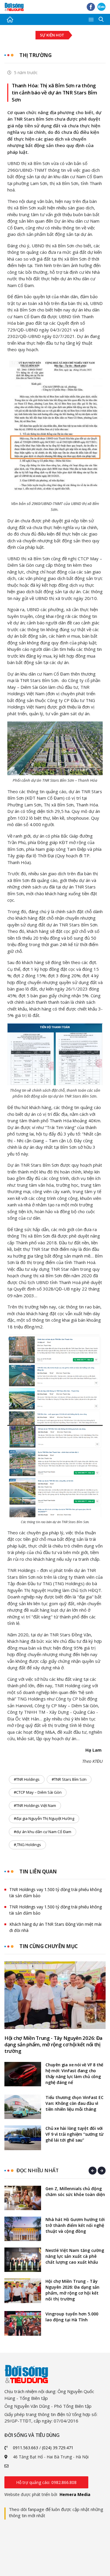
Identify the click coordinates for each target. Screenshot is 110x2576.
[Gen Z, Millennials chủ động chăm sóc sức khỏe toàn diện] (23, 2198)
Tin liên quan (38, 1871)
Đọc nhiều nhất (37, 2170)
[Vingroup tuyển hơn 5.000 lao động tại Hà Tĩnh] (23, 2323)
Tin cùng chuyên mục (49, 1946)
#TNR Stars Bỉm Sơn (69, 1779)
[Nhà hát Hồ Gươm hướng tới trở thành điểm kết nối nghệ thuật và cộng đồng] (23, 2229)
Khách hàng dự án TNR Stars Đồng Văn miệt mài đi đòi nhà (55, 1927)
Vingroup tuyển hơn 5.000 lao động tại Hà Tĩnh (72, 2317)
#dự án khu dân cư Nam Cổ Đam (43, 1832)
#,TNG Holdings (27, 1845)
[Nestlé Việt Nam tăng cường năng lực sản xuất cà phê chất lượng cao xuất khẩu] (23, 2260)
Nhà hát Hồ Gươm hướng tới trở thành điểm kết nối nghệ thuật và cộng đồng (75, 2225)
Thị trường (35, 55)
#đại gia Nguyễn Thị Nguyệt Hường (44, 1818)
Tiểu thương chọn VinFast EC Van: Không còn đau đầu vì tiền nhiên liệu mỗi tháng (75, 2103)
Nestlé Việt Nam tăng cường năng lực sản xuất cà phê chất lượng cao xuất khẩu (75, 2256)
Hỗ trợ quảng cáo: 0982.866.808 (46, 2482)
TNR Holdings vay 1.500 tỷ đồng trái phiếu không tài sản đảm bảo (56, 1893)
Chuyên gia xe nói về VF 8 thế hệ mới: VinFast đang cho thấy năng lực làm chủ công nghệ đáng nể (74, 2074)
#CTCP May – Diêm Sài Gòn (38, 1792)
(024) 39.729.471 (58, 2448)
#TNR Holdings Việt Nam (35, 1805)
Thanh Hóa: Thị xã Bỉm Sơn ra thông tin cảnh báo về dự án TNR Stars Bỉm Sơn (54, 92)
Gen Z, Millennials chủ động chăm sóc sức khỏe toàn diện (75, 2191)
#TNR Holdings (27, 1779)
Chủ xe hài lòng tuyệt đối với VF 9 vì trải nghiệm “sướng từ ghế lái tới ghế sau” (75, 2134)
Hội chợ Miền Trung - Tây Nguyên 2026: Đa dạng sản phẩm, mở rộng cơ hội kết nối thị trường (53, 2045)
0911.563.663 (26, 2448)
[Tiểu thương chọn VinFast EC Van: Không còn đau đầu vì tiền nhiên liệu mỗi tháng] (23, 2107)
